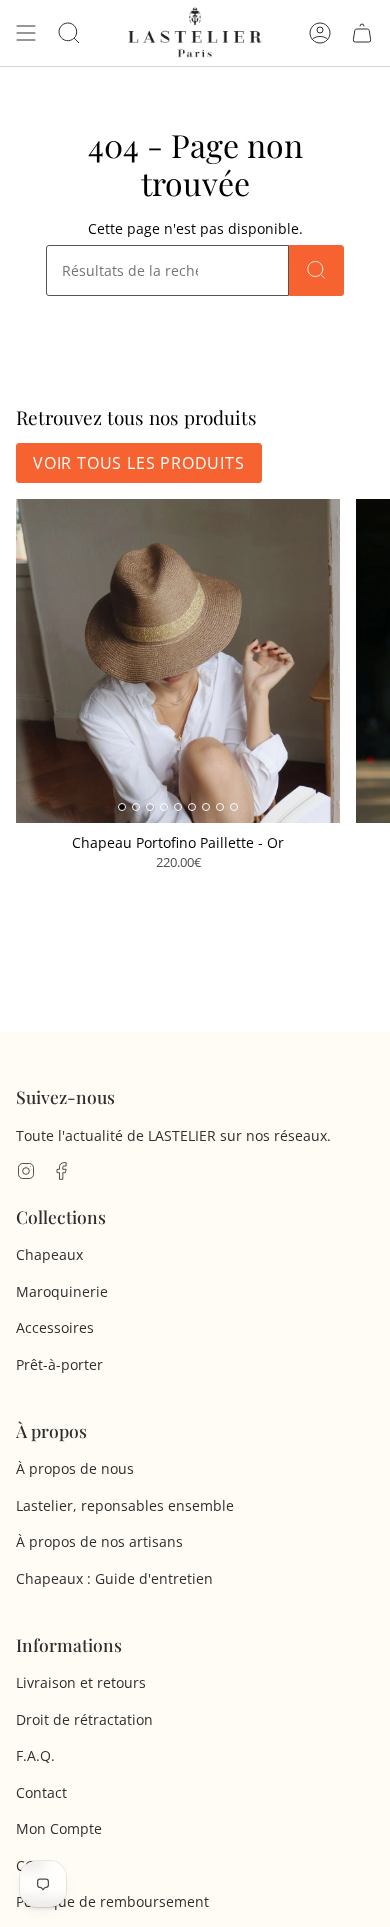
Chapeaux (49, 1254)
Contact (41, 1792)
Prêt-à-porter (59, 1364)
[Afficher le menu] (26, 33)
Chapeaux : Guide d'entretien (114, 1578)
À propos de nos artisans (99, 1541)
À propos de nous (75, 1468)
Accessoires (55, 1327)
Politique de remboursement (112, 1901)
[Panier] (362, 33)
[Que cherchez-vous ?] (316, 270)
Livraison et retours (81, 1682)
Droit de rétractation (84, 1719)
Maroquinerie (62, 1291)
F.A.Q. (35, 1755)
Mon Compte (59, 1828)
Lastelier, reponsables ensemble (125, 1505)
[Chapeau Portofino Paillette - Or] (178, 661)
